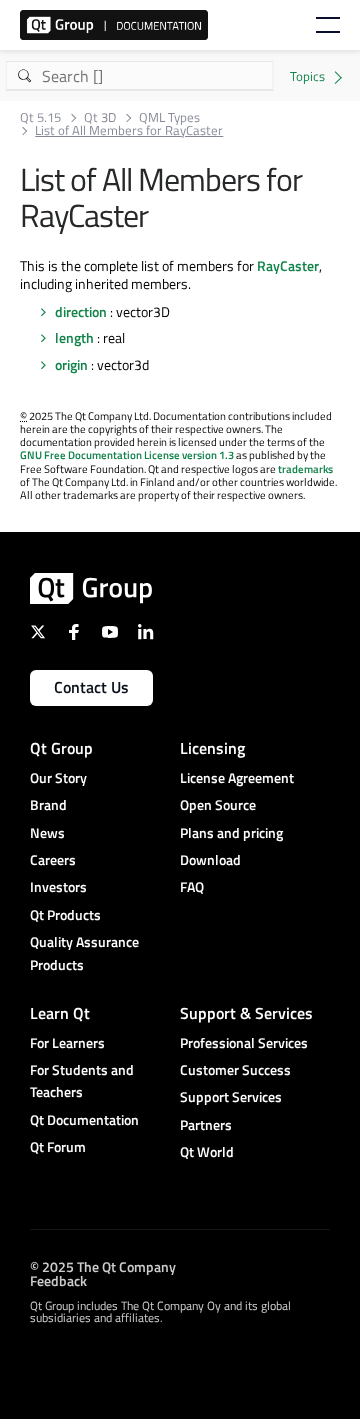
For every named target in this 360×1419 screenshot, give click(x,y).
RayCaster (288, 265)
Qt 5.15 (40, 117)
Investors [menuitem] (58, 886)
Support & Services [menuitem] (246, 1013)
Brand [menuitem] (48, 804)
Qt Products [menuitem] (65, 914)
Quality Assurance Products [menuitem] (84, 952)
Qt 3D (100, 117)
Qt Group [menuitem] (61, 748)
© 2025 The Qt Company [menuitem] (103, 1266)
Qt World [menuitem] (207, 1151)
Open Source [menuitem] (218, 804)
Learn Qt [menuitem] (60, 1013)
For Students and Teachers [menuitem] (82, 1080)
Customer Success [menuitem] (235, 1069)
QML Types (169, 117)
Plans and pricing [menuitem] (231, 832)
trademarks (305, 469)
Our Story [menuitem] (58, 777)
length (74, 337)
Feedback (58, 1280)
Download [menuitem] (210, 859)
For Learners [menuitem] (67, 1042)
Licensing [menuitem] (212, 748)
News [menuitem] (47, 832)
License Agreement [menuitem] (237, 777)
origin (71, 364)
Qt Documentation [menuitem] (84, 1119)
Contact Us (91, 687)
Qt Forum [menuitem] (58, 1146)
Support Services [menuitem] (231, 1096)
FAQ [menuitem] (192, 886)
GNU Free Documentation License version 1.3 (127, 455)
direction (81, 311)
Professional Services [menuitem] (244, 1042)
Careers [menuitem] (53, 859)
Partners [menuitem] (206, 1124)
